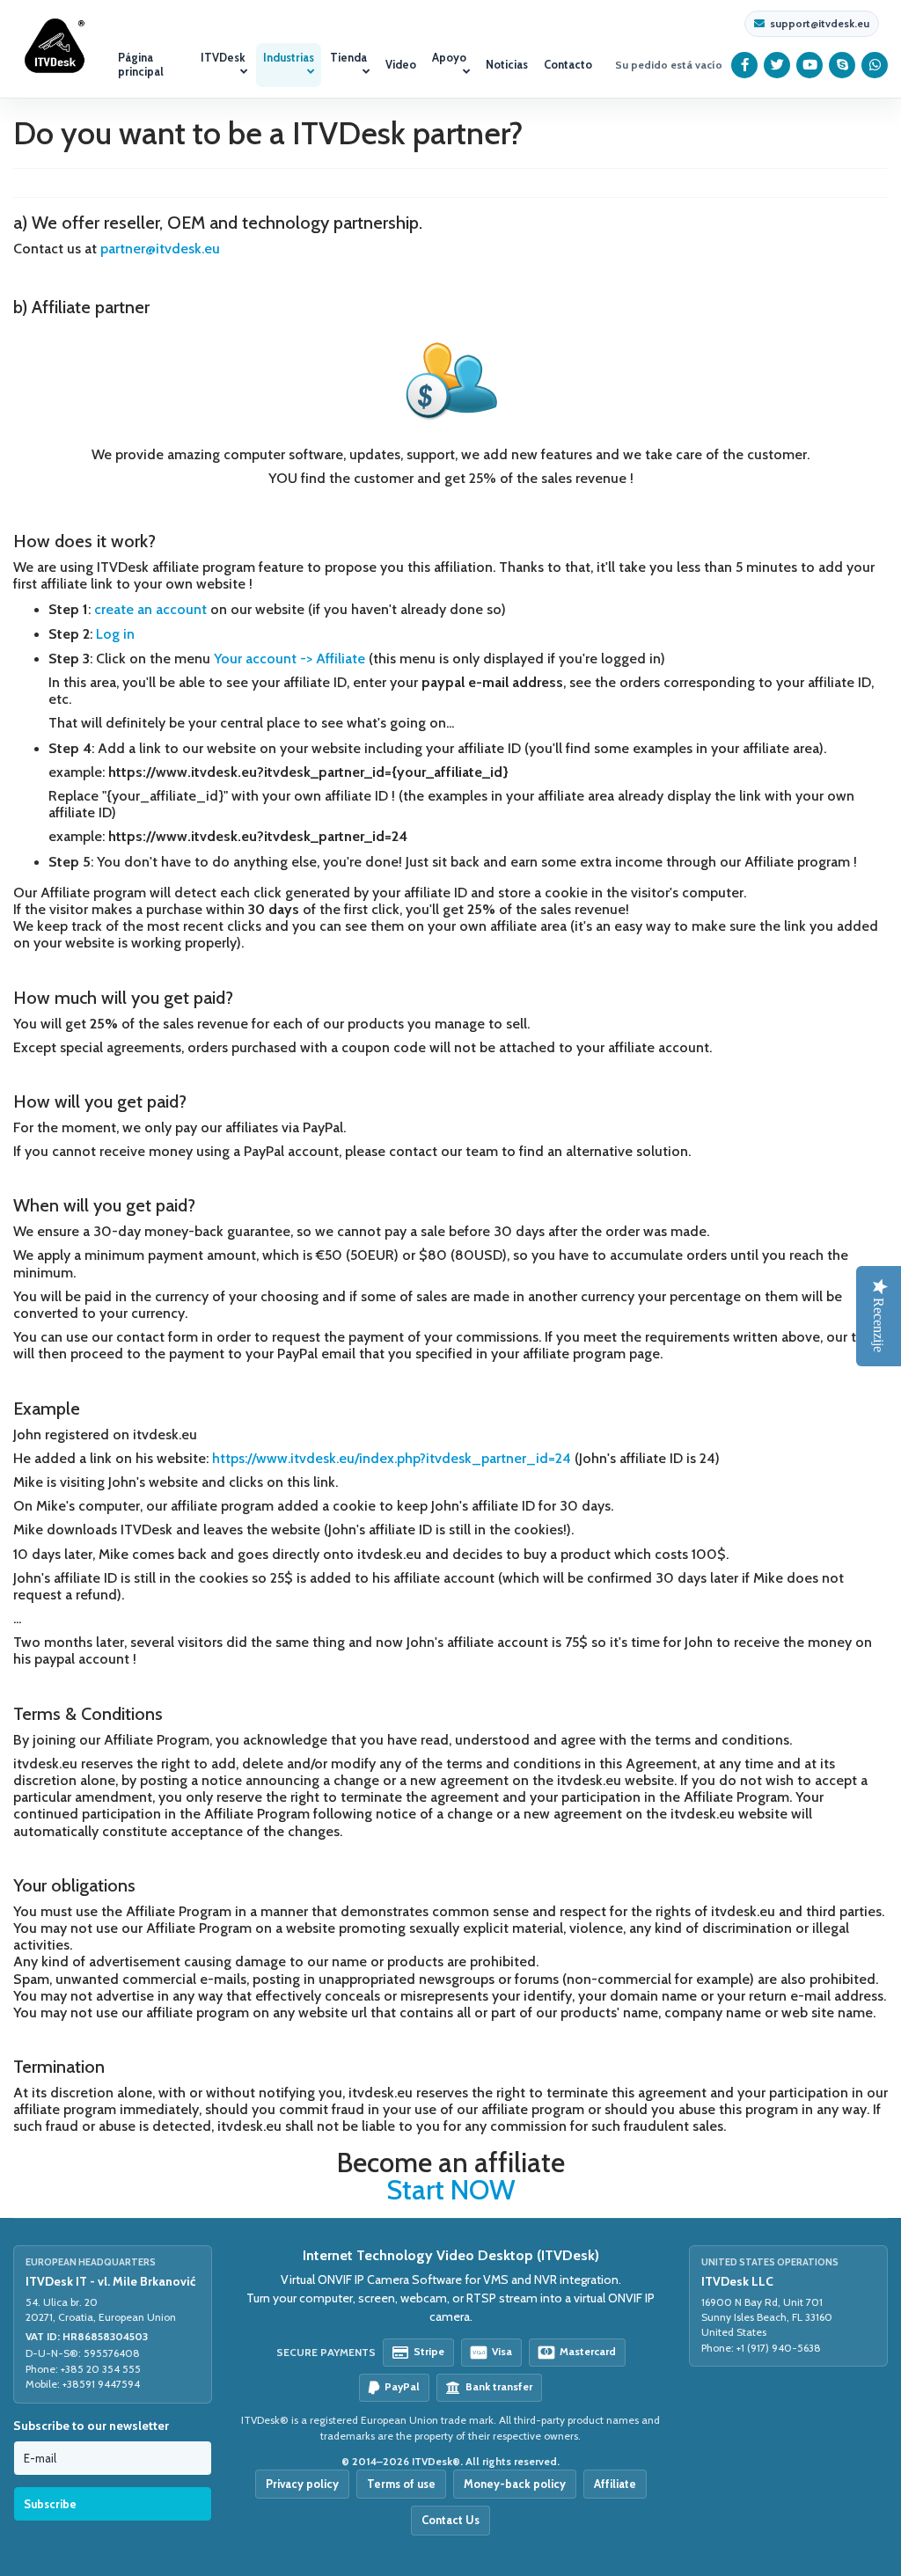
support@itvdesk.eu (820, 24)
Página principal (141, 64)
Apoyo (449, 57)
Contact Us (450, 2520)
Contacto (568, 64)
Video (401, 64)
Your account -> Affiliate (289, 659)
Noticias (507, 64)
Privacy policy (302, 2484)
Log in (115, 634)
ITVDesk (223, 57)
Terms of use (401, 2484)
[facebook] (745, 65)
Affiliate (615, 2484)
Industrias (289, 57)
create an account (150, 609)
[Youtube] (810, 65)
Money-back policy (515, 2484)
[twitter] (777, 65)
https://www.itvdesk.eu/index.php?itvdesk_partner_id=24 (392, 1458)
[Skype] (842, 65)
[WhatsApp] (875, 65)
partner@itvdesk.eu (160, 249)
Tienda (348, 57)
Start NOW (451, 2190)
